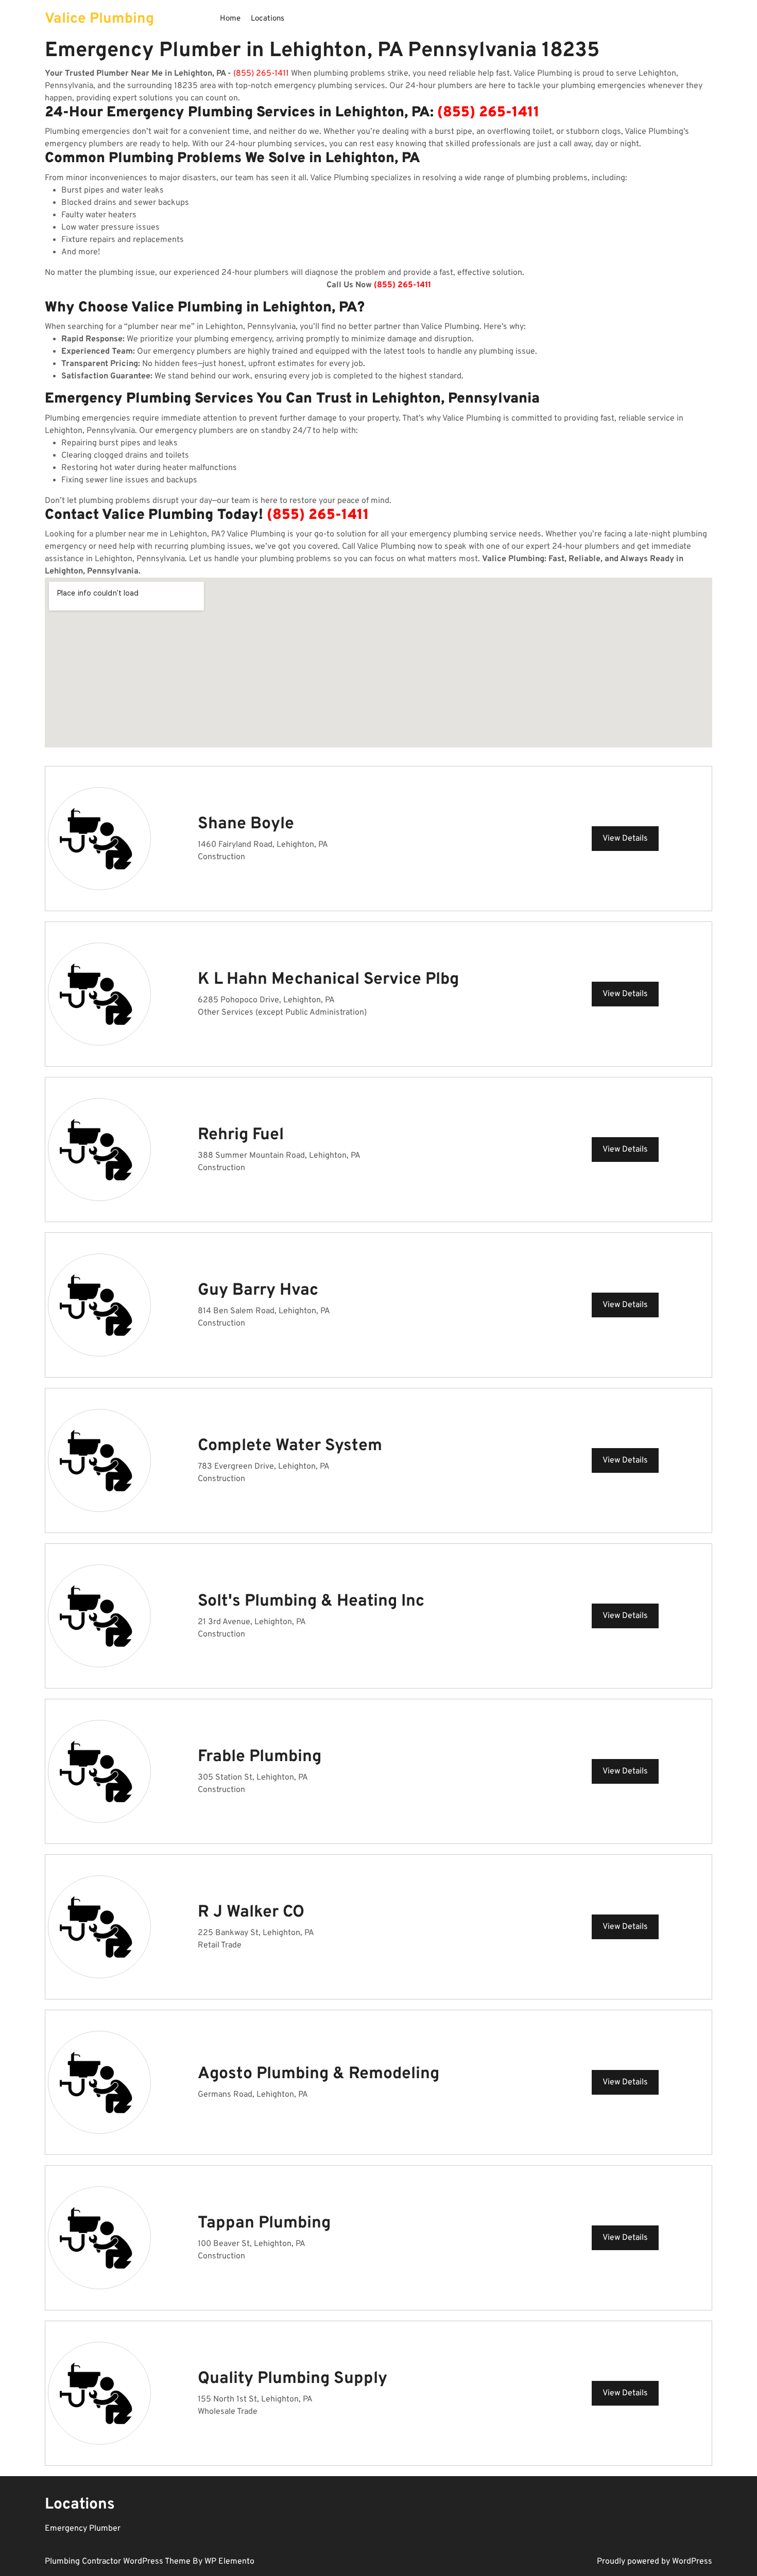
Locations (268, 19)
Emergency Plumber (83, 2529)
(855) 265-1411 (261, 74)
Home (230, 19)
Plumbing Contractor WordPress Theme (119, 2562)
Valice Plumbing (99, 19)
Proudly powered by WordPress (655, 2562)
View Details (625, 839)
